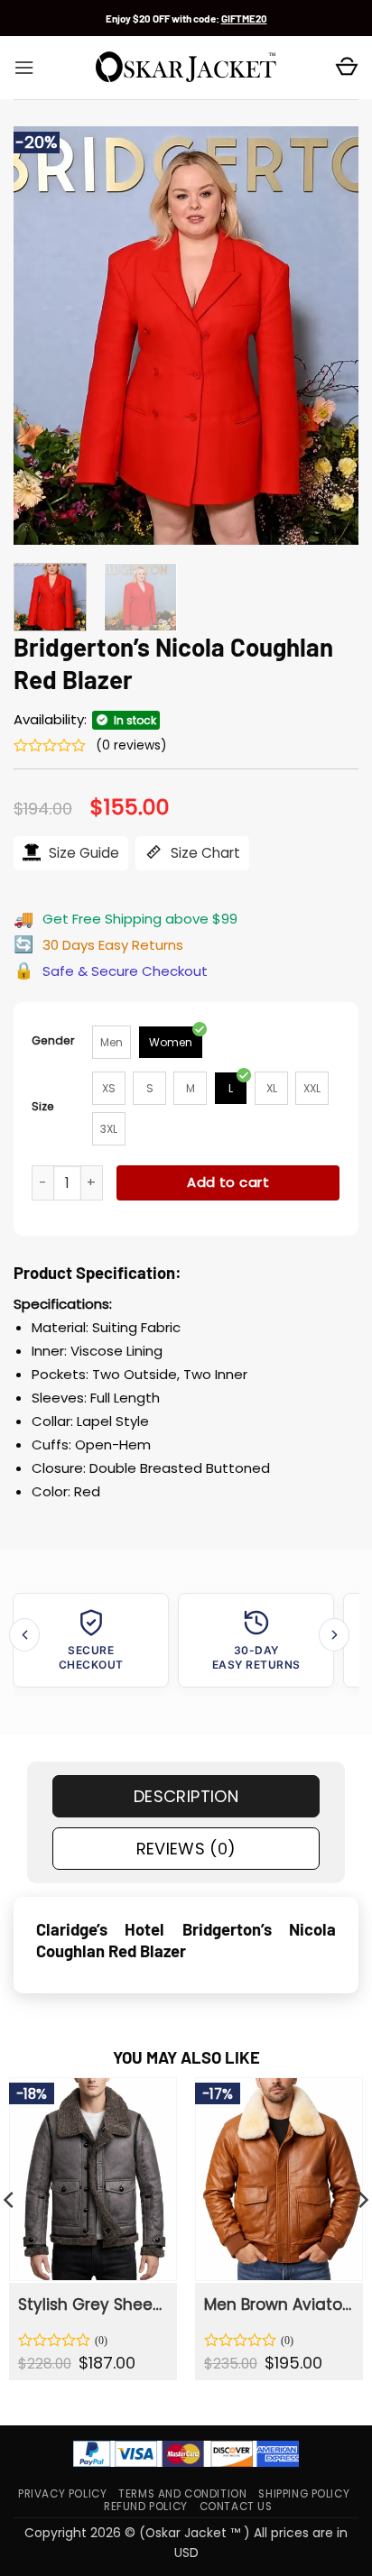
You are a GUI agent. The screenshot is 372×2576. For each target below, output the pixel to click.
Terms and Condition (182, 2494)
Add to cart (228, 1182)
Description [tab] (186, 1796)
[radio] (112, 1042)
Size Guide (82, 853)
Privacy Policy (62, 2494)
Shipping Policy (304, 2494)
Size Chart (204, 853)
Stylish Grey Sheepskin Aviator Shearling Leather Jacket (92, 2305)
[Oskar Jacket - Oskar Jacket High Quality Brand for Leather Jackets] (186, 68)
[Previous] (43, 336)
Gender (53, 1040)
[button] (24, 68)
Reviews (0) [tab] (186, 1849)
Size (43, 1106)
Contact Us (236, 2507)
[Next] (329, 336)
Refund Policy (146, 2507)
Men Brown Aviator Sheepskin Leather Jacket (278, 2305)
